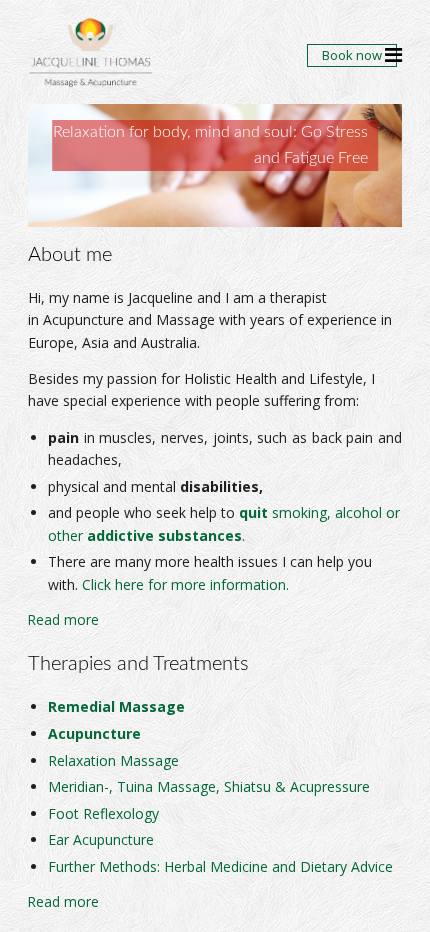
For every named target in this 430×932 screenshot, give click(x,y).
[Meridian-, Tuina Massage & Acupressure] (187, 706)
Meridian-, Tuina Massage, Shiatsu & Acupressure (209, 786)
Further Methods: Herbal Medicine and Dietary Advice (220, 866)
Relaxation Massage (113, 760)
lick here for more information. (190, 584)
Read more (63, 619)
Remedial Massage (116, 706)
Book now (352, 55)
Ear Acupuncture (101, 839)
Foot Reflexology (103, 813)
